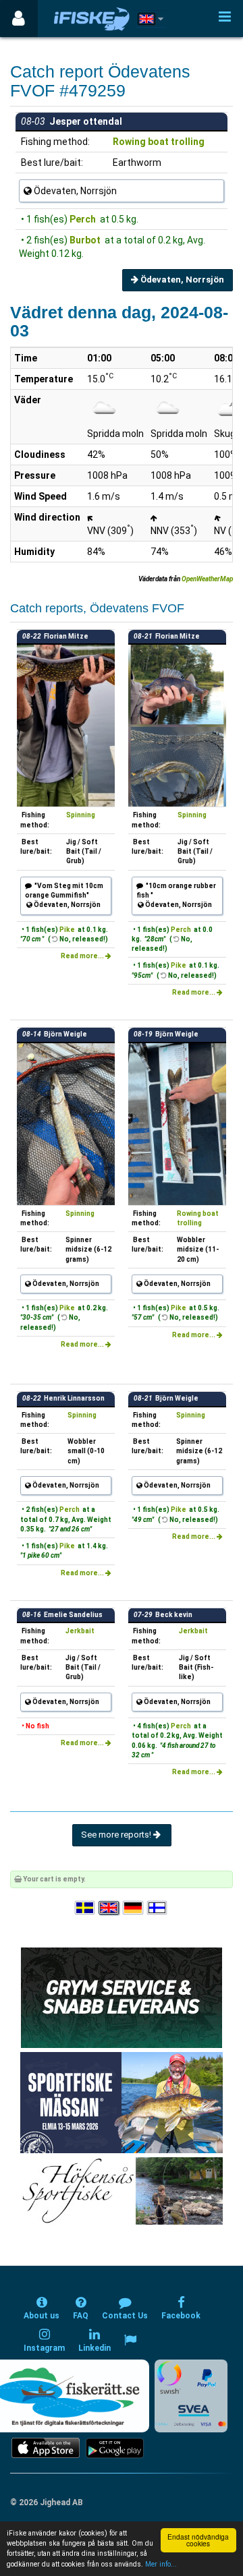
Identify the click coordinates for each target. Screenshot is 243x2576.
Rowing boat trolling (159, 142)
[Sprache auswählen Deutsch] (134, 1908)
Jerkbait (80, 1631)
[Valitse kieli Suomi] (158, 1908)
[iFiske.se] (92, 19)
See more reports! (117, 1835)
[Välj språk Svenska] (86, 1908)
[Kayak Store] (122, 1997)
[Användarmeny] (19, 19)
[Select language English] (109, 1908)
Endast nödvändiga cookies (198, 2540)
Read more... (83, 956)
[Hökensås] (122, 2191)
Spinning (81, 815)
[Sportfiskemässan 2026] (122, 2102)
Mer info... (161, 2564)
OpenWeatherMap (207, 579)
